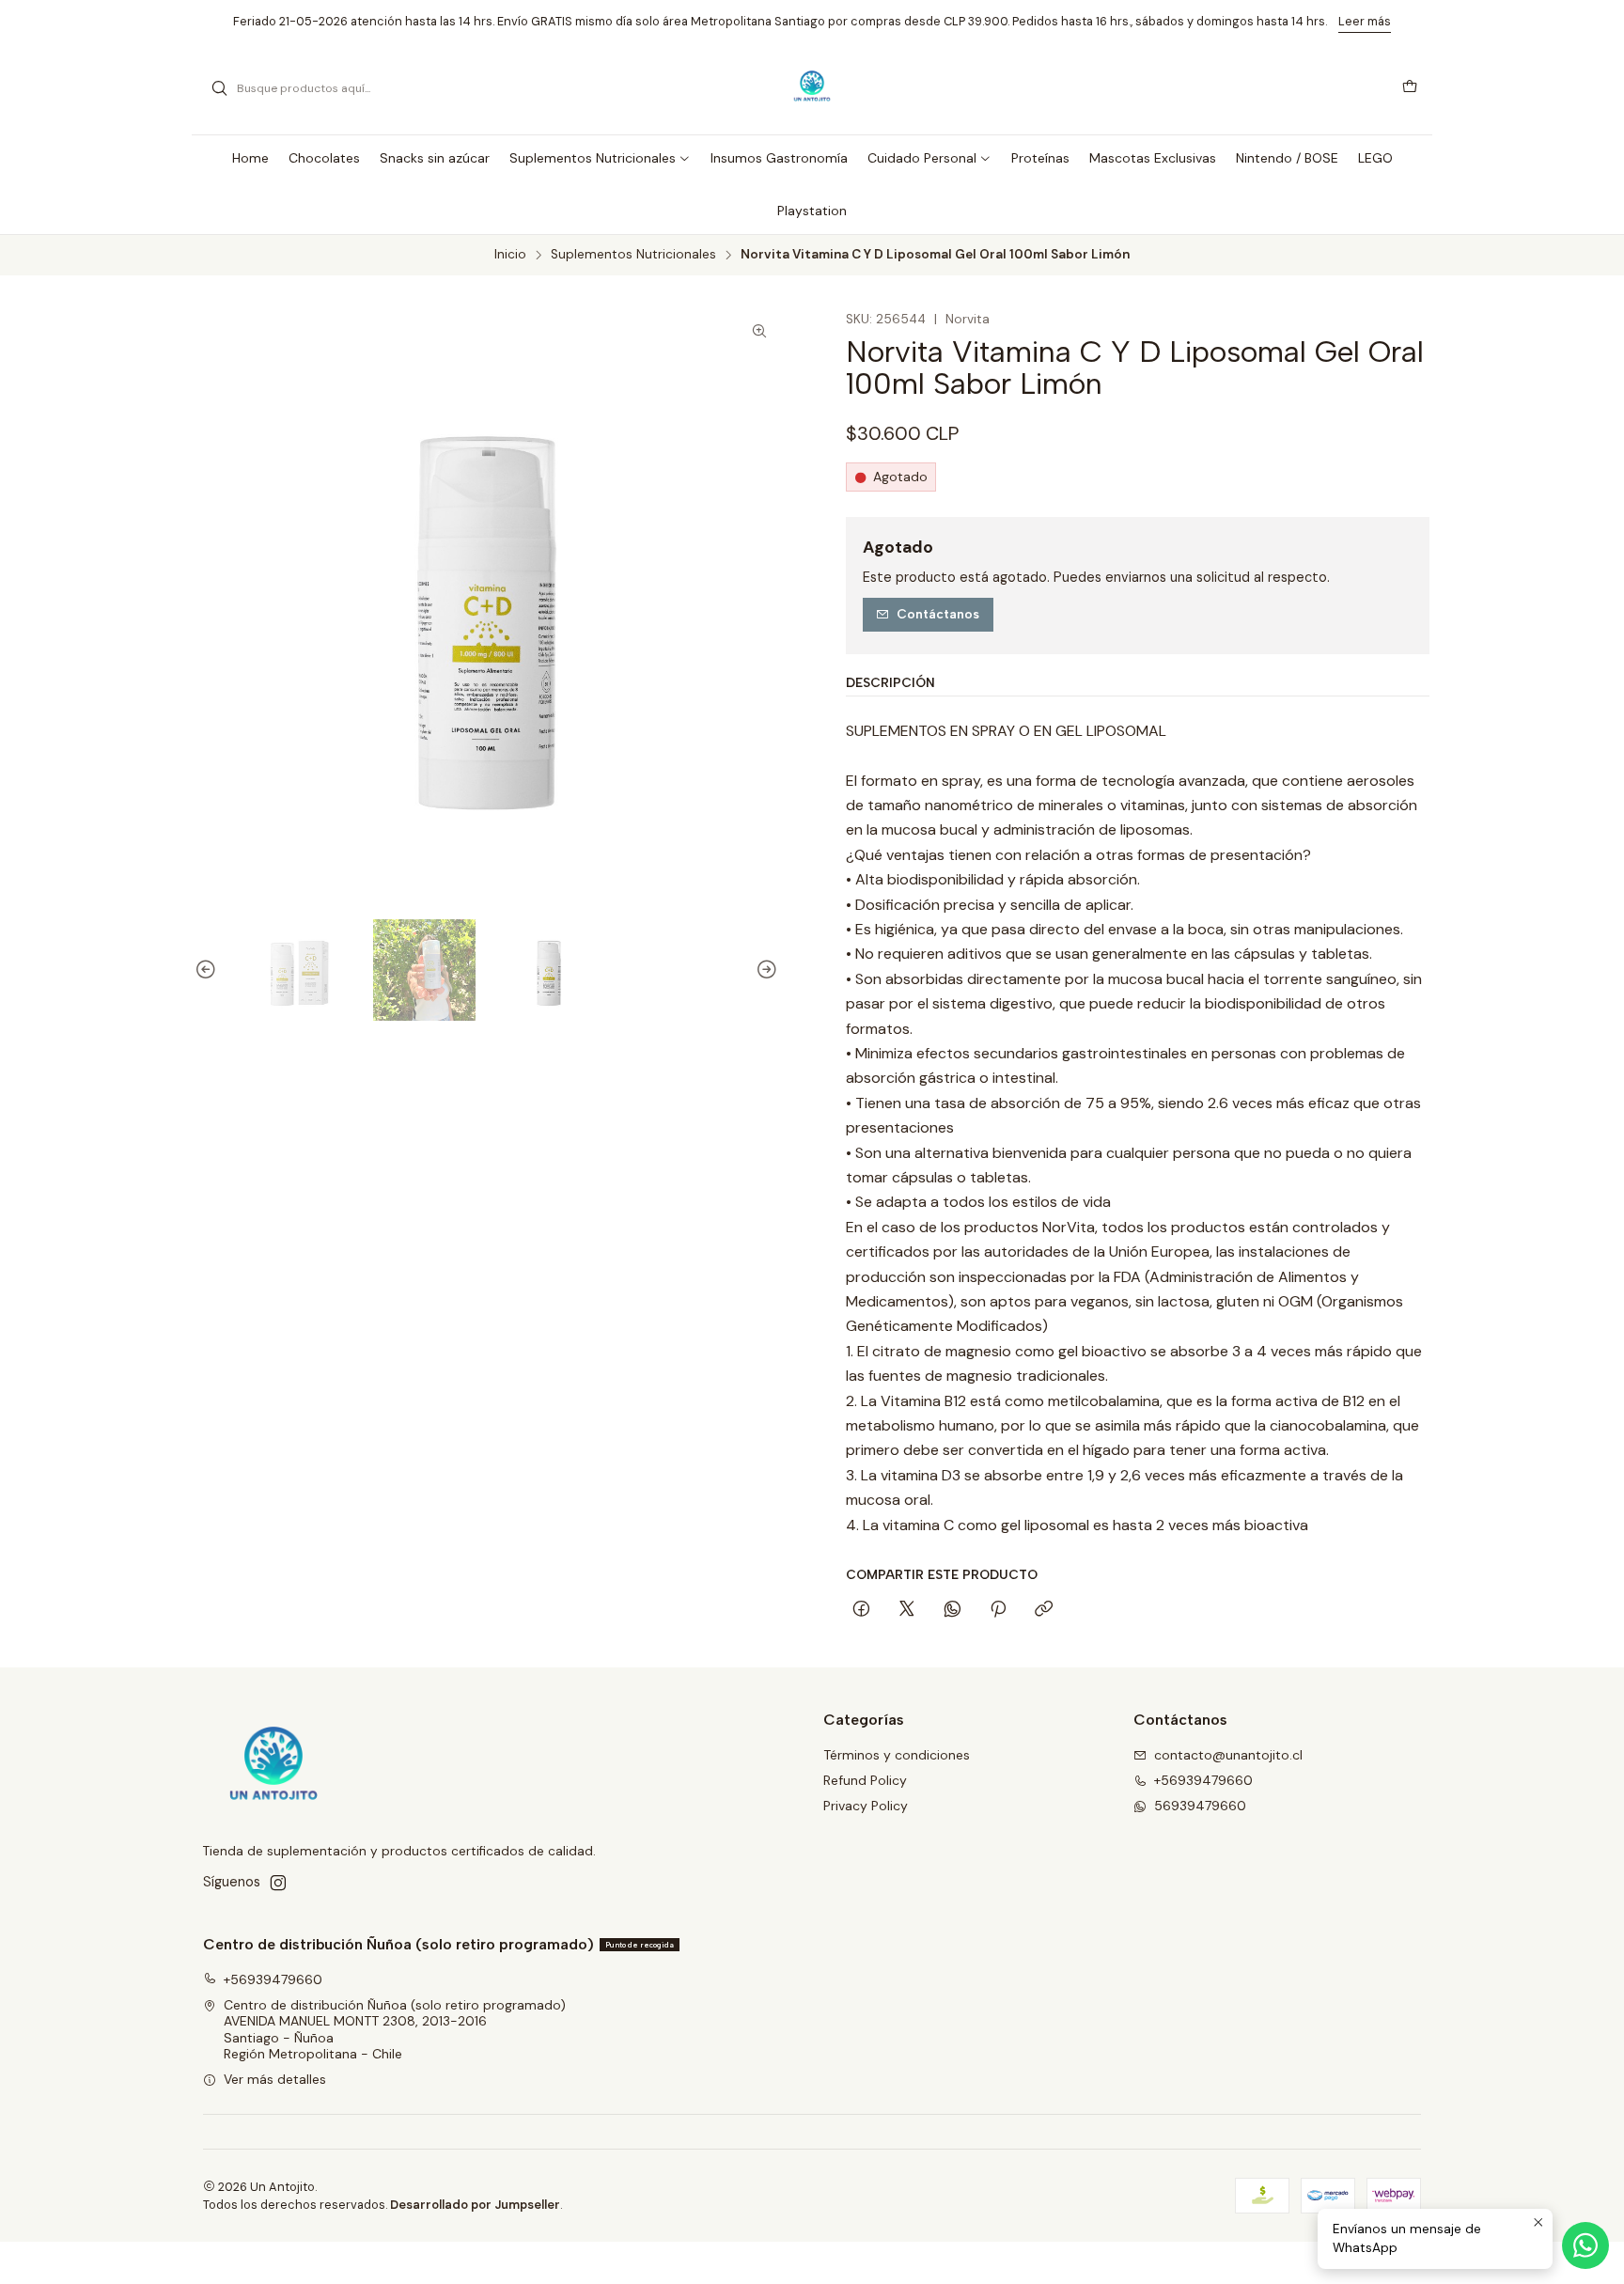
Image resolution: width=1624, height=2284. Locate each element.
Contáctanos (938, 614)
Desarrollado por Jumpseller (475, 2205)
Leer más (1365, 21)
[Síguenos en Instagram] (278, 1883)
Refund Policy (865, 1780)
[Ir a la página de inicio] (812, 88)
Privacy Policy (866, 1806)
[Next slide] (764, 970)
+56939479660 (1203, 1780)
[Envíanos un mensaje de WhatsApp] (1585, 2245)
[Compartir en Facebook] (861, 1610)
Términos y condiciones (897, 1755)
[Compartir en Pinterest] (998, 1610)
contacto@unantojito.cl (1228, 1755)
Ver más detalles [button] (275, 2079)
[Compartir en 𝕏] (907, 1610)
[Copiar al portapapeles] (1044, 1610)
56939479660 (1200, 1806)
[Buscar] (219, 88)
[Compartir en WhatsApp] (953, 1610)
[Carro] (1410, 88)
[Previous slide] (209, 970)
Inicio (510, 255)
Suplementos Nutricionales (633, 255)
